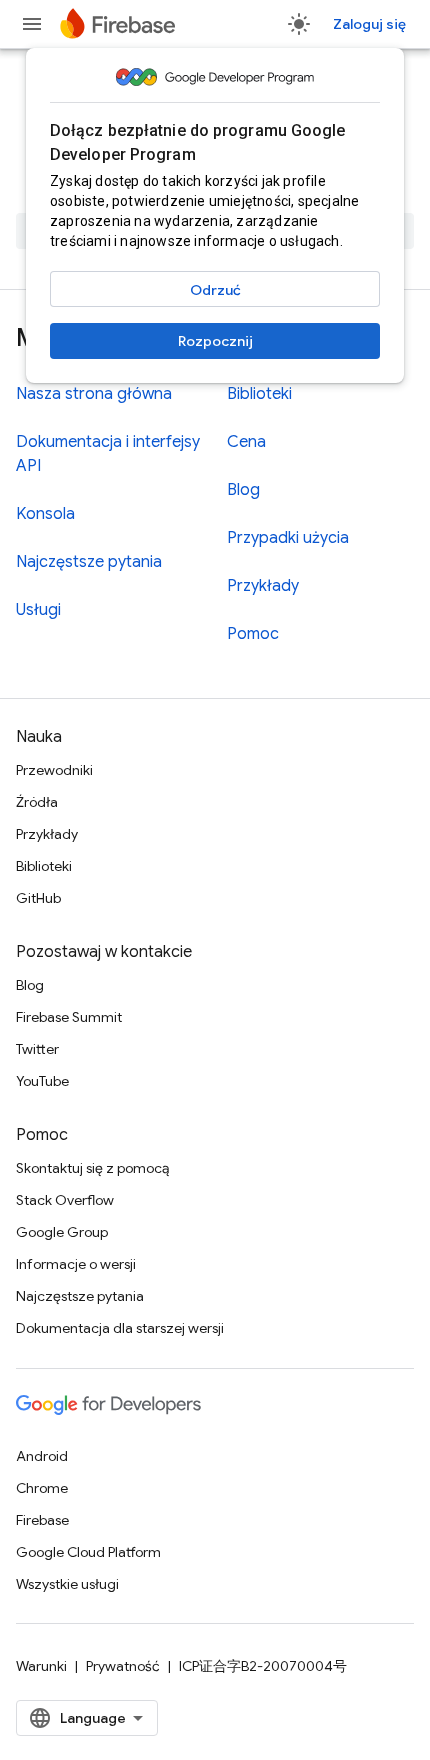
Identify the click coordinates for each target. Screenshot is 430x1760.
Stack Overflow (65, 1200)
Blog (243, 490)
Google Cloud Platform (88, 1552)
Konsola (45, 514)
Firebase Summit (69, 1017)
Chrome (42, 1488)
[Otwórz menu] (32, 24)
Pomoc (253, 634)
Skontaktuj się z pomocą (92, 1168)
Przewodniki (54, 770)
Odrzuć (215, 290)
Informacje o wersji (76, 1264)
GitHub (38, 898)
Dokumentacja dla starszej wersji (120, 1328)
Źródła (37, 802)
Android (42, 1456)
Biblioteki (259, 394)
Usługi (38, 610)
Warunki (41, 1666)
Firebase (42, 1520)
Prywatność (123, 1666)
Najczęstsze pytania (89, 562)
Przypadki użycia (288, 538)
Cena (246, 442)
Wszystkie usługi (67, 1584)
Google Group (62, 1232)
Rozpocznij (215, 341)
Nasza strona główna (94, 394)
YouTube (42, 1081)
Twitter (37, 1049)
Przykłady (263, 586)
